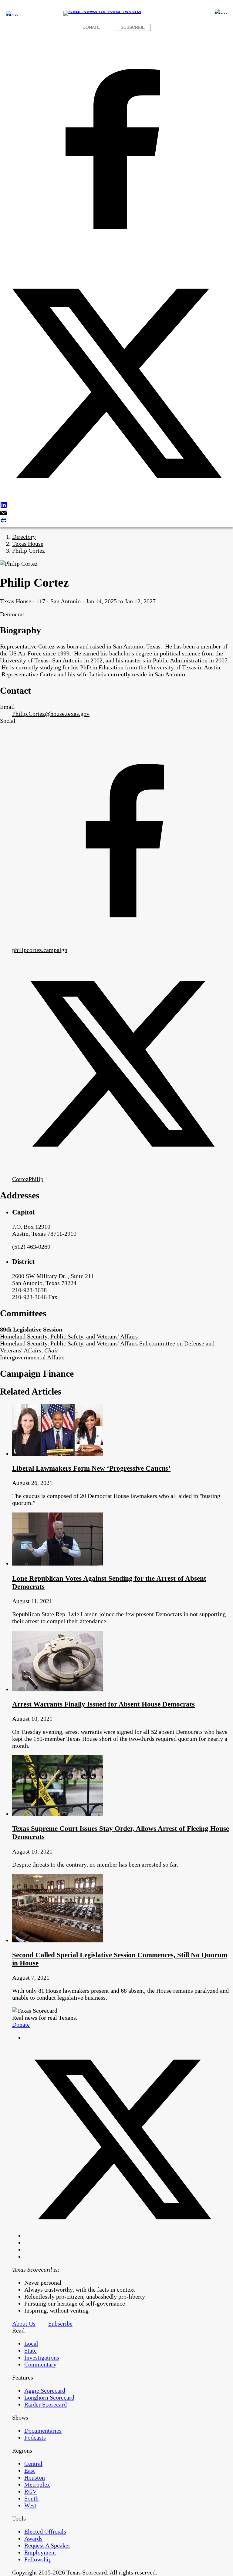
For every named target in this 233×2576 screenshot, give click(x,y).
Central (33, 2464)
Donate (91, 27)
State (30, 2350)
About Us (24, 2323)
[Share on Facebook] (116, 150)
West (30, 2505)
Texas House (28, 544)
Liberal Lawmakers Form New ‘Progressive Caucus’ (91, 1468)
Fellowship (38, 2559)
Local (31, 2343)
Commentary (40, 2364)
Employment (40, 2552)
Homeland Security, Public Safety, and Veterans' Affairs (69, 1336)
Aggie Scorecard (45, 2390)
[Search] (221, 12)
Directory (24, 537)
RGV (30, 2491)
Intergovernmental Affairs (32, 1357)
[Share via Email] (116, 513)
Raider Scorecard (46, 2404)
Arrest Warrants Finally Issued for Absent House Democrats (103, 1704)
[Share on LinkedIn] (116, 506)
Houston (35, 2477)
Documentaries (43, 2430)
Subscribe (133, 27)
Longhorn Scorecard (49, 2397)
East (30, 2470)
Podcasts (35, 2437)
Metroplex (37, 2484)
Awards (33, 2538)
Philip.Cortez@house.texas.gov (51, 714)
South (31, 2498)
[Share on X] (116, 384)
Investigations (42, 2357)
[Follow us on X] (123, 2236)
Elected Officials (45, 2531)
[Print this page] (116, 521)
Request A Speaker (47, 2545)
